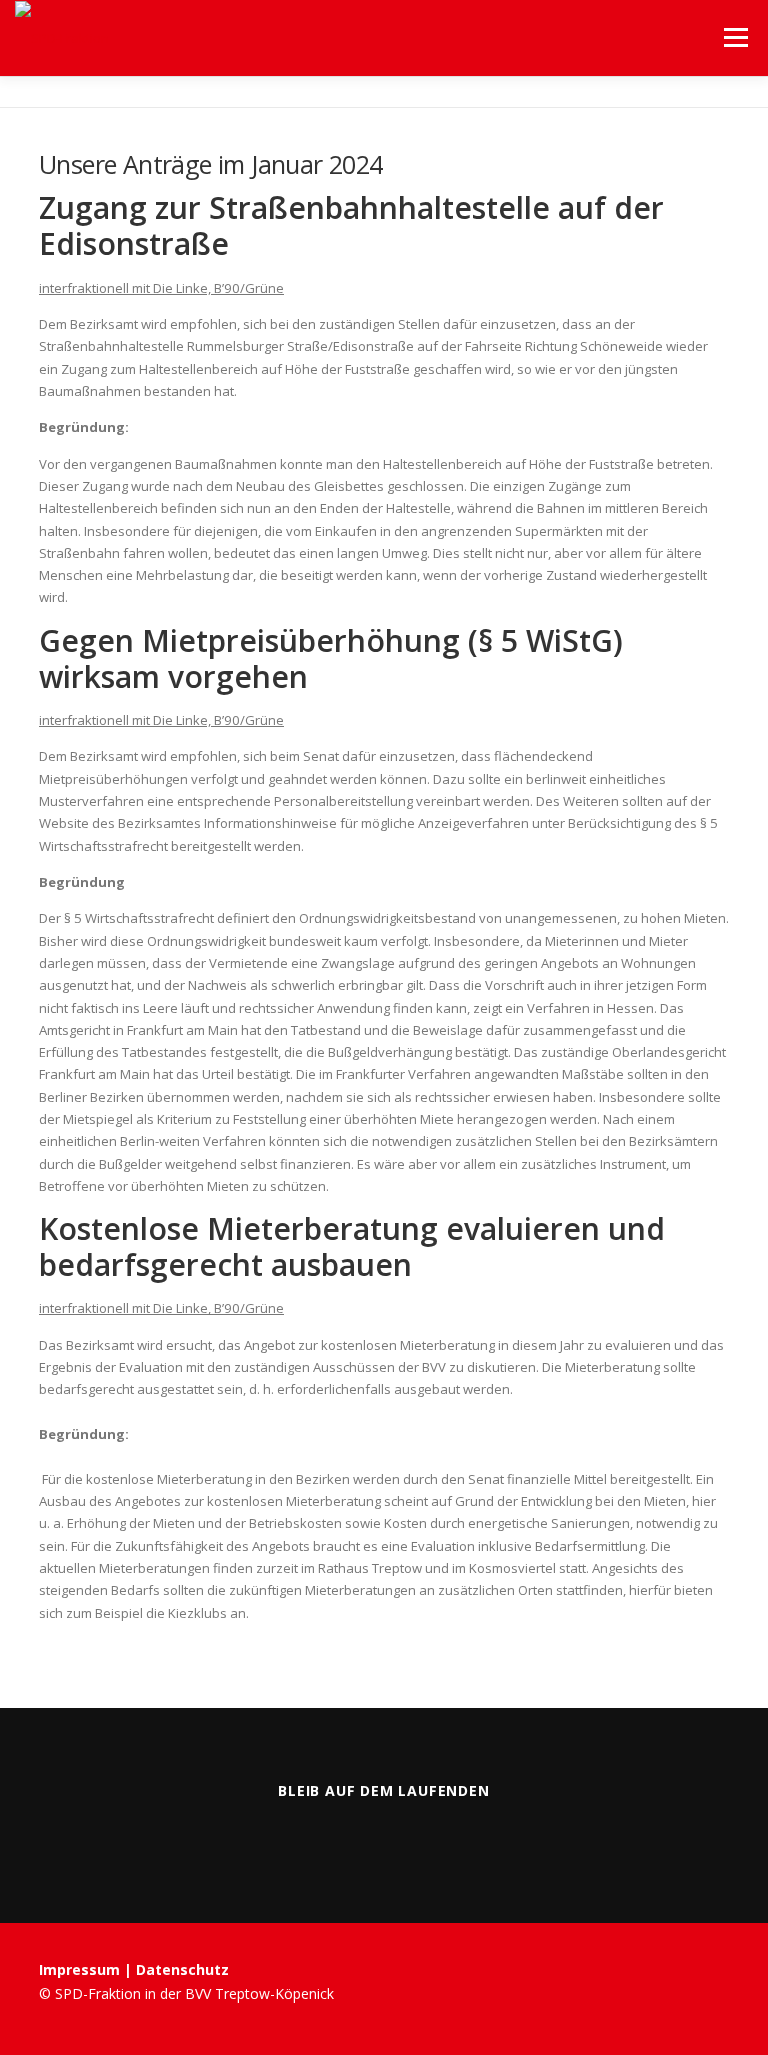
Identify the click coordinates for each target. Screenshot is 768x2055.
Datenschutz (182, 1969)
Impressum (81, 1969)
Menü (735, 37)
